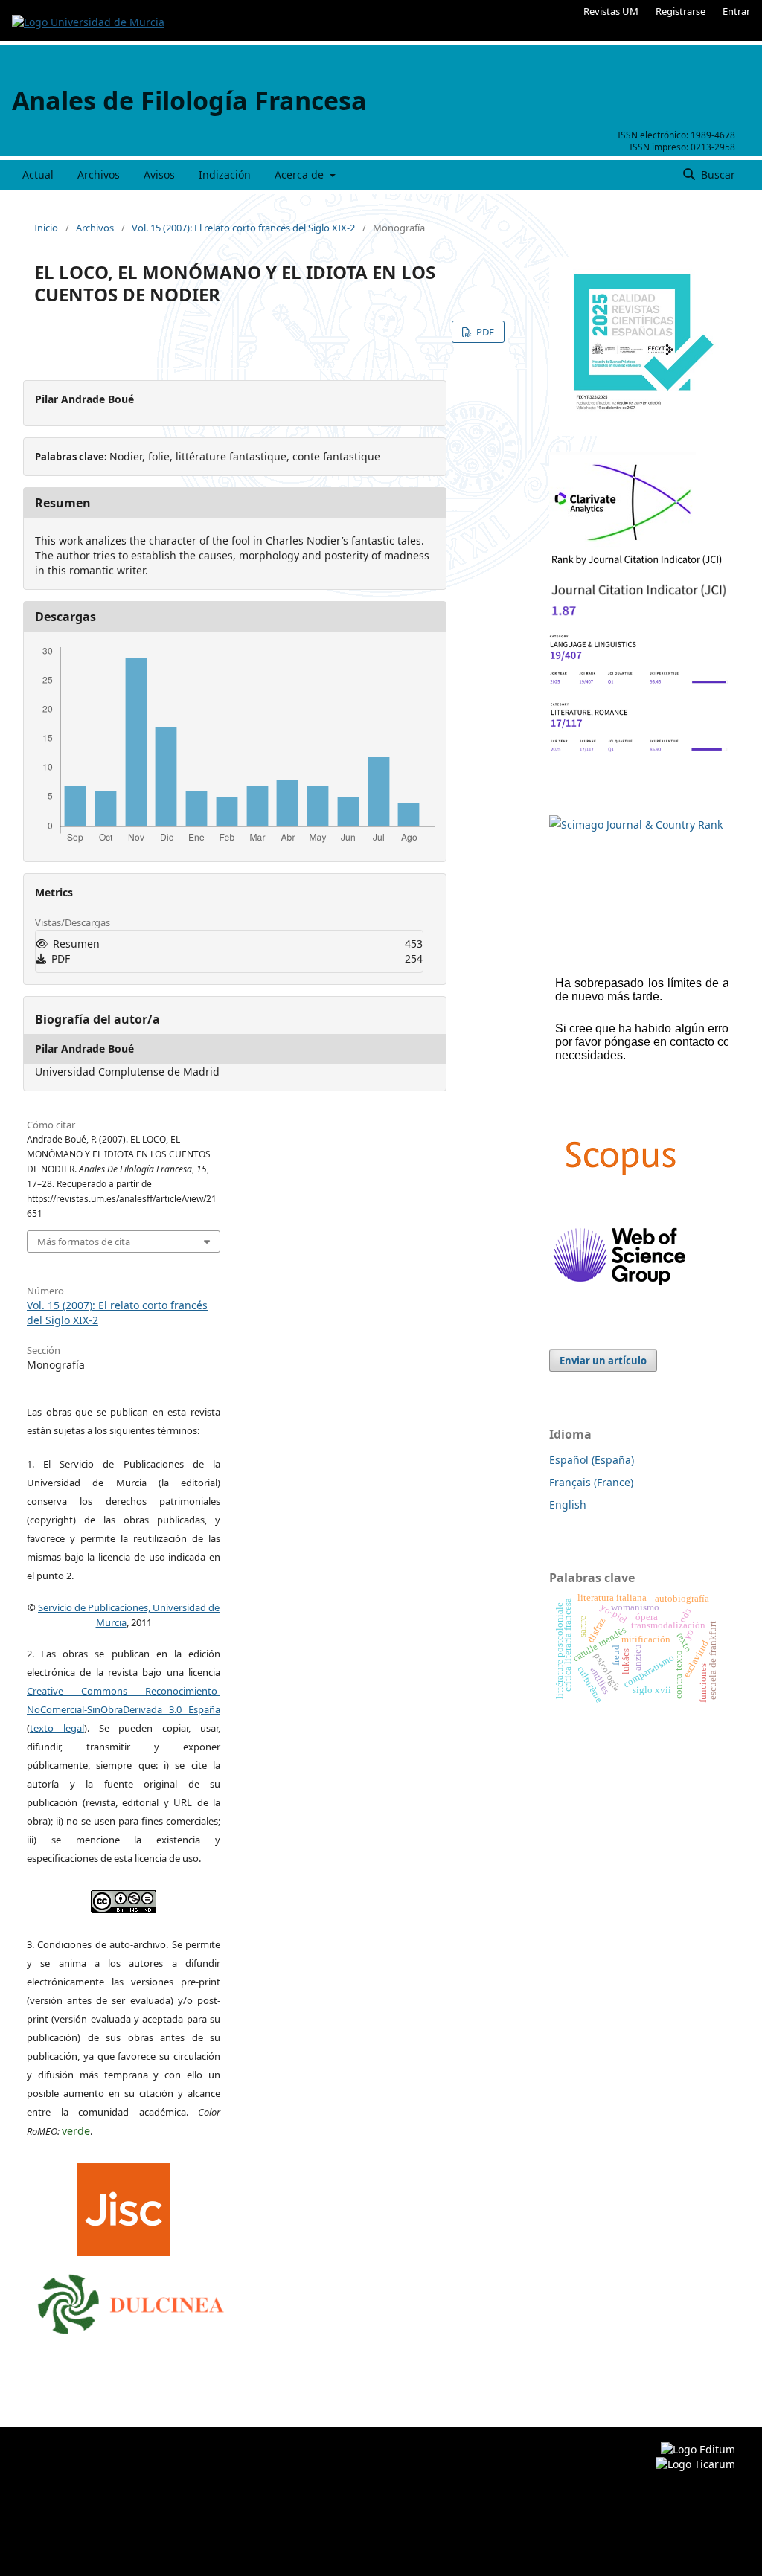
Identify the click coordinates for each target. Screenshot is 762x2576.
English (568, 1504)
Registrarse (681, 11)
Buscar (717, 174)
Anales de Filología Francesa (189, 100)
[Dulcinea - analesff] (131, 2301)
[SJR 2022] (636, 825)
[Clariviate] (622, 543)
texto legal (57, 1728)
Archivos (99, 174)
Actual (38, 174)
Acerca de (301, 174)
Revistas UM (611, 11)
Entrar (736, 11)
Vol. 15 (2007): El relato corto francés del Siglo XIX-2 (243, 228)
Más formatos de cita (84, 1242)
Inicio (46, 228)
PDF (484, 332)
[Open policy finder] (124, 2206)
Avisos (159, 174)
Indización (225, 174)
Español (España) (592, 1460)
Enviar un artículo (603, 1361)
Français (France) (591, 1482)
